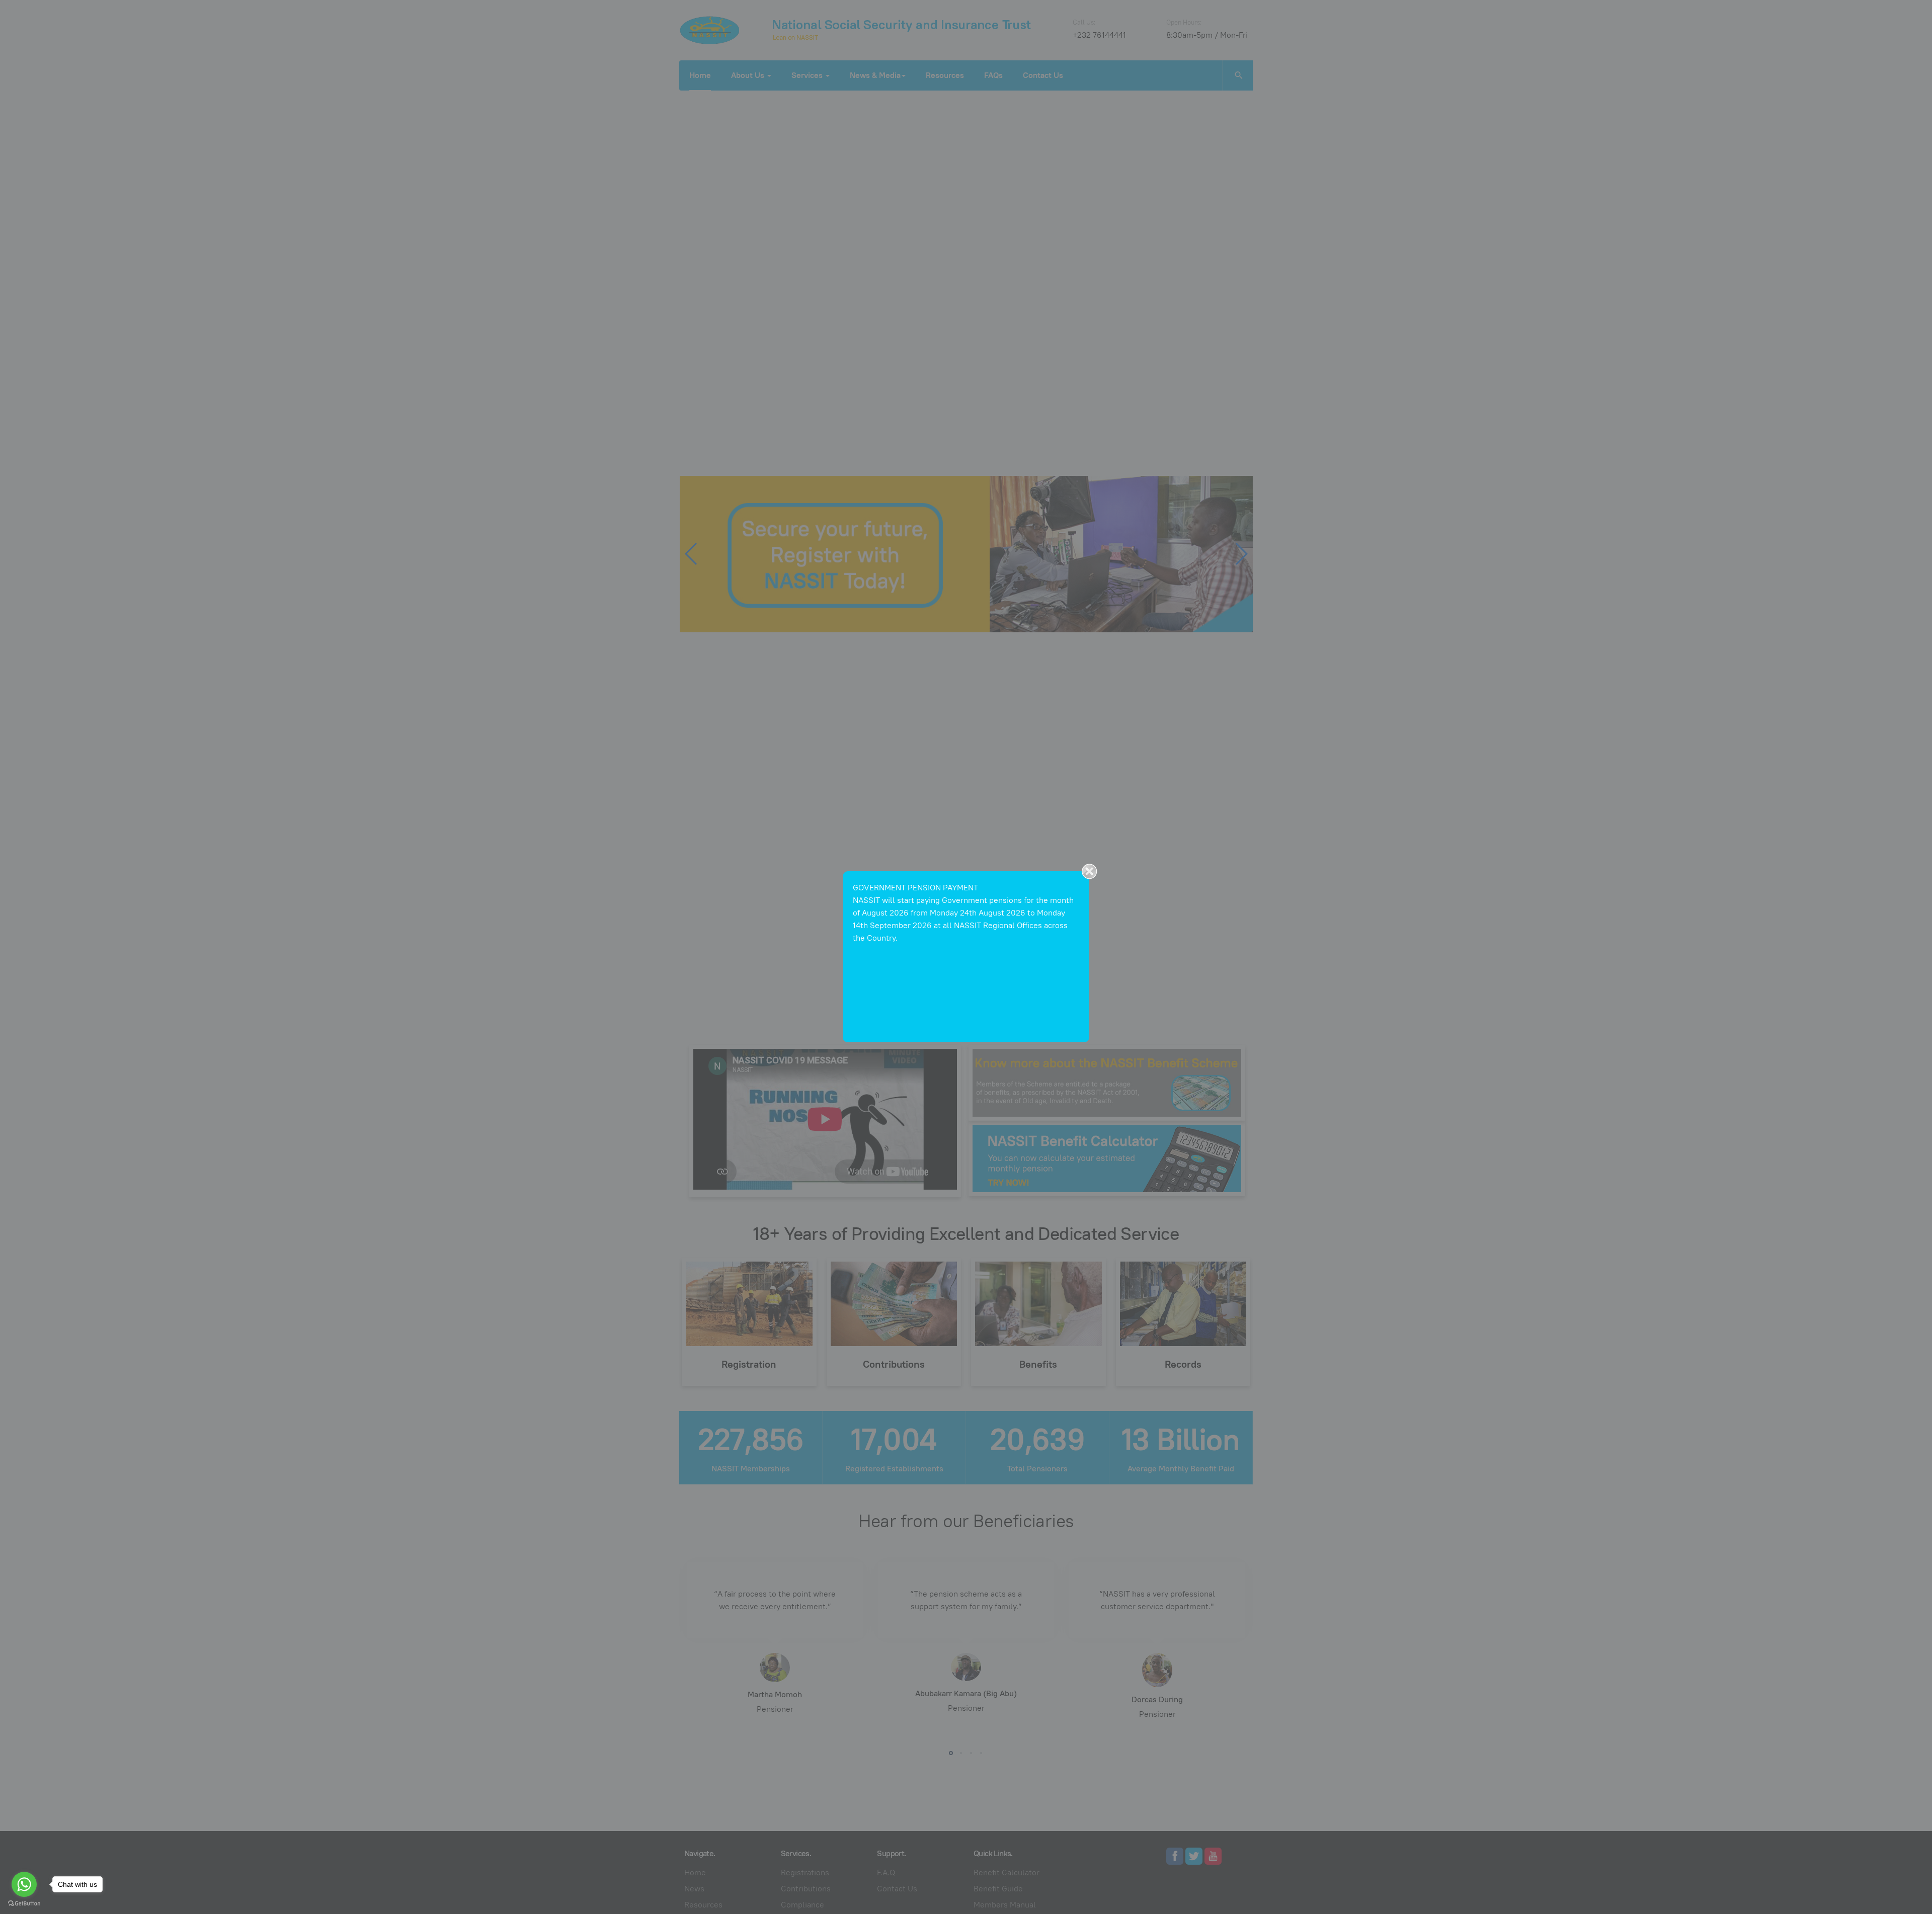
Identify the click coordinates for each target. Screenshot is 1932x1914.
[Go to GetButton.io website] (24, 1904)
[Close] (1089, 871)
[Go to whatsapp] (24, 1884)
